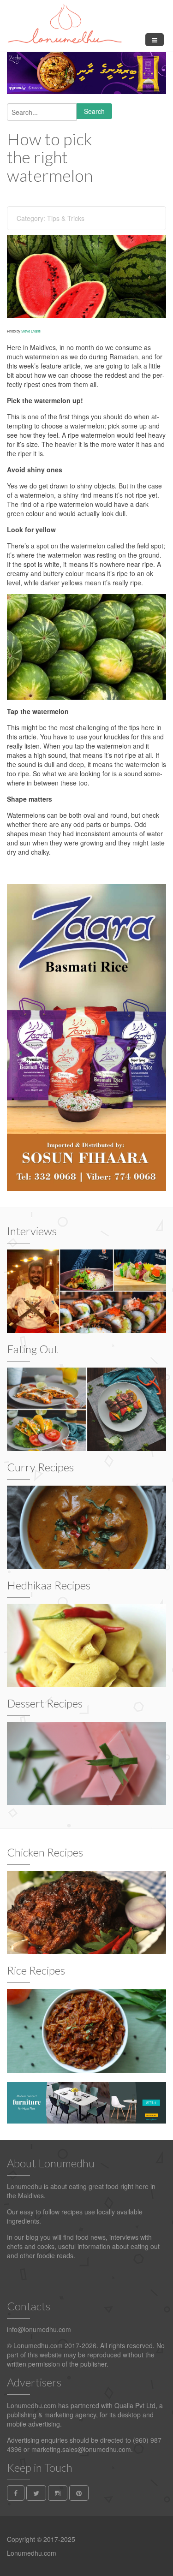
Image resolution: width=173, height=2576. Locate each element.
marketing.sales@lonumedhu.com (81, 2449)
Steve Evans (31, 331)
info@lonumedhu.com (39, 2329)
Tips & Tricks (66, 218)
